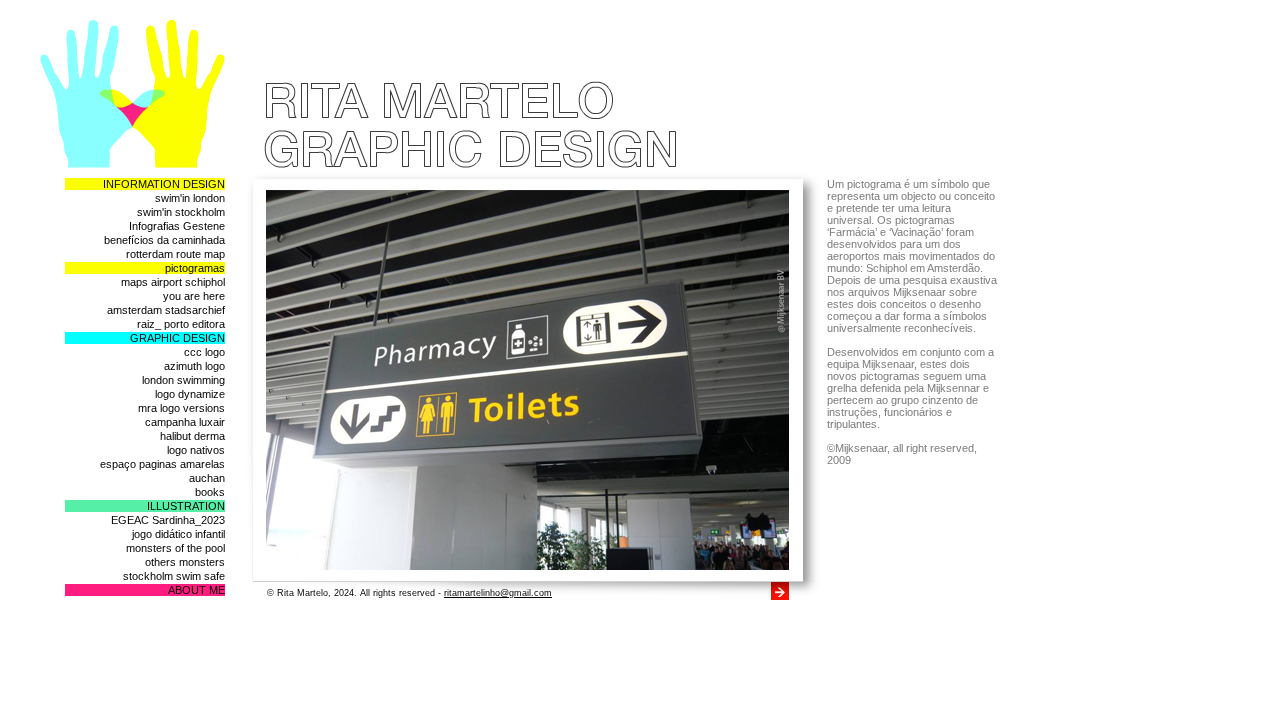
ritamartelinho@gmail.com (498, 593)
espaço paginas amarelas (162, 464)
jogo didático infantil (178, 534)
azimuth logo (194, 366)
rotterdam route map (175, 254)
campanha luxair (185, 422)
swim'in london (190, 198)
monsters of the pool (175, 548)
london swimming (183, 380)
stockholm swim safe (174, 576)
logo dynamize (190, 394)
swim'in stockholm (181, 212)
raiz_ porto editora (181, 324)
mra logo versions (181, 408)
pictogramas (195, 268)
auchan (207, 478)
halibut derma (192, 436)
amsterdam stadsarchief (166, 310)
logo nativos (196, 450)
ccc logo (204, 352)
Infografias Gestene (177, 226)
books (210, 492)
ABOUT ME (196, 590)
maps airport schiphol (173, 282)
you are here (194, 296)
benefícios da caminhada (164, 240)
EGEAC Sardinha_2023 (168, 520)
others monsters (185, 562)
